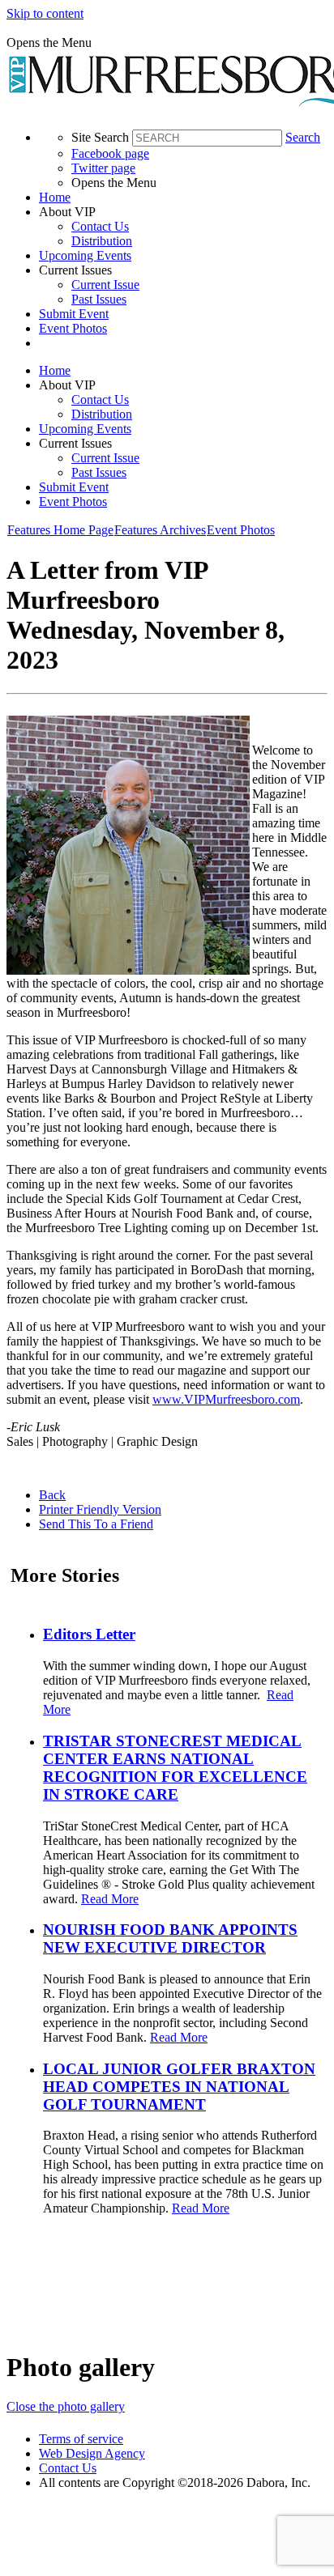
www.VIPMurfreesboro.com (226, 1399)
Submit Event (74, 314)
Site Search (100, 137)
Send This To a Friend (96, 1524)
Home (55, 197)
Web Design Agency (92, 2453)
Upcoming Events (85, 255)
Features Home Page (60, 530)
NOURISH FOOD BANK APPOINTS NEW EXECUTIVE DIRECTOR (170, 1938)
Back (52, 1495)
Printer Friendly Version (100, 1509)
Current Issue (105, 285)
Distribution (102, 241)
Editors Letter (89, 1634)
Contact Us (100, 226)
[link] (183, 198)
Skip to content (45, 13)
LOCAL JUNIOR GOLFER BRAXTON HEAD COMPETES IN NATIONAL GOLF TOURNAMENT (179, 2087)
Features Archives (160, 530)
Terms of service (81, 2439)
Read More (110, 1899)
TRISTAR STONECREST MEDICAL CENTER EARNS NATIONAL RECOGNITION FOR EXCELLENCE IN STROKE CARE (175, 1768)
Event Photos (73, 328)
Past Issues (99, 299)
